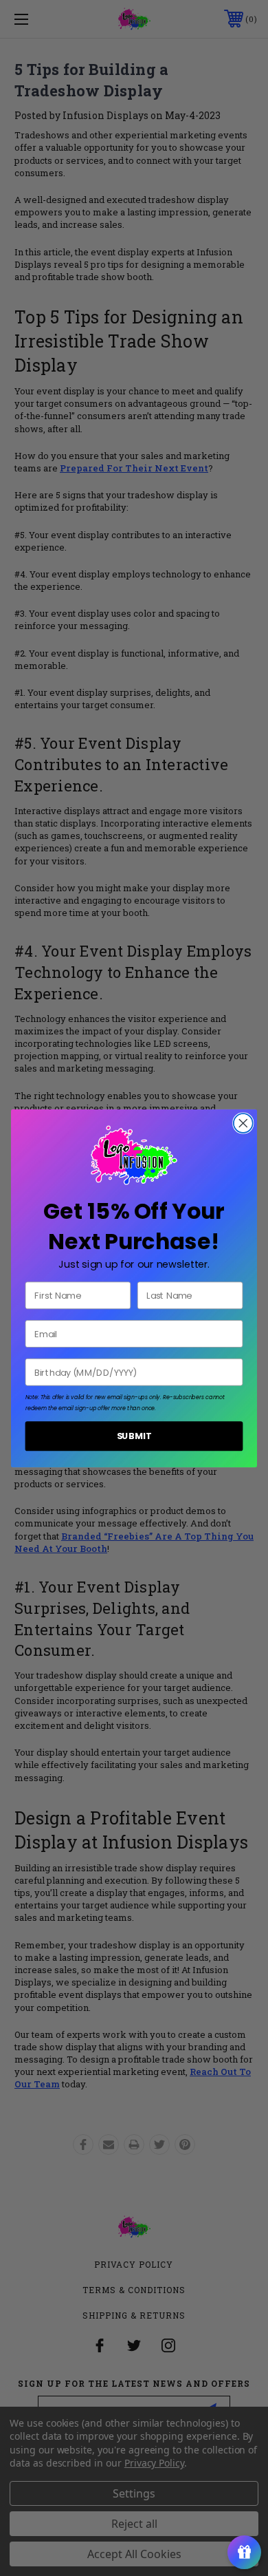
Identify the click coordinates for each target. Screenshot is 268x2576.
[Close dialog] (243, 1123)
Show (244, 2552)
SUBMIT (134, 1436)
